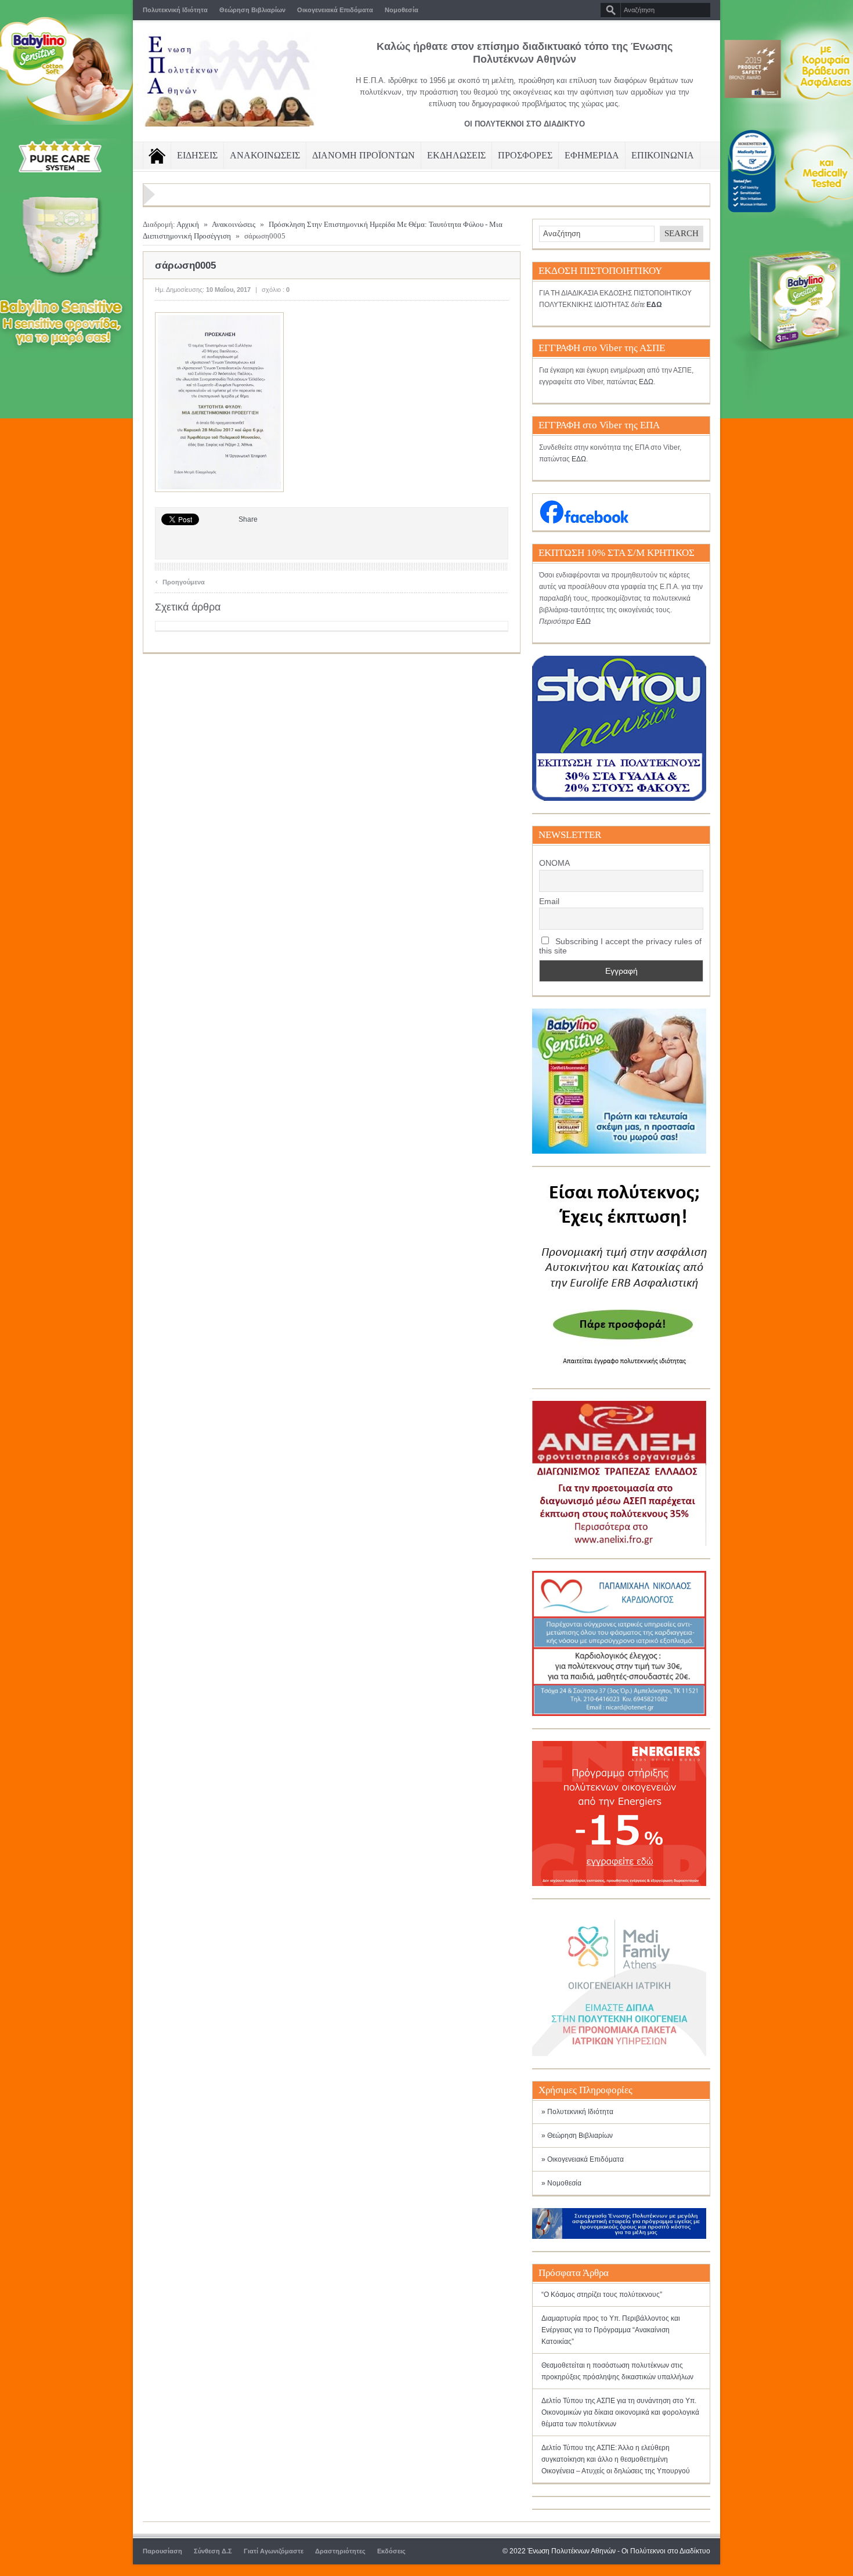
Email (549, 901)
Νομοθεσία (402, 10)
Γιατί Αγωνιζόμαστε (274, 2551)
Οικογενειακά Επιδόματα (335, 10)
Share (248, 519)
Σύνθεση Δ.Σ (213, 2551)
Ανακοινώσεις (234, 224)
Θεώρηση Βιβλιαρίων (252, 10)
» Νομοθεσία (561, 2183)
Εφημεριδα (592, 155)
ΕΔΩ (646, 382)
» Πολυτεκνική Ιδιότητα (577, 2112)
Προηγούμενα (180, 581)
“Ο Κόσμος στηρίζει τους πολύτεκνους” (602, 2295)
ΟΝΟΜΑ (554, 863)
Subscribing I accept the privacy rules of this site (620, 946)
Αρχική (188, 224)
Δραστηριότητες (340, 2551)
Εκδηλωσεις (456, 155)
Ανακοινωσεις (265, 155)
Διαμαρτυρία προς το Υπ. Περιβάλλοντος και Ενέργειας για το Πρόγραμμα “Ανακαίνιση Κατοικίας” (611, 2330)
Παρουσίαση (162, 2551)
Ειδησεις (197, 155)
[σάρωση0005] (219, 490)
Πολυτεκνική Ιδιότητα (175, 10)
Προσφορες (525, 155)
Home (157, 156)
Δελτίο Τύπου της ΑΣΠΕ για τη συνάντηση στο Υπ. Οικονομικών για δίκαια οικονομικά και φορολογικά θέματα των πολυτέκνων (620, 2412)
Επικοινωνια (663, 155)
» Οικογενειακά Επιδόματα (583, 2159)
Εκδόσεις (391, 2551)
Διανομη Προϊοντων (364, 155)
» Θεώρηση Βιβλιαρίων (577, 2136)
